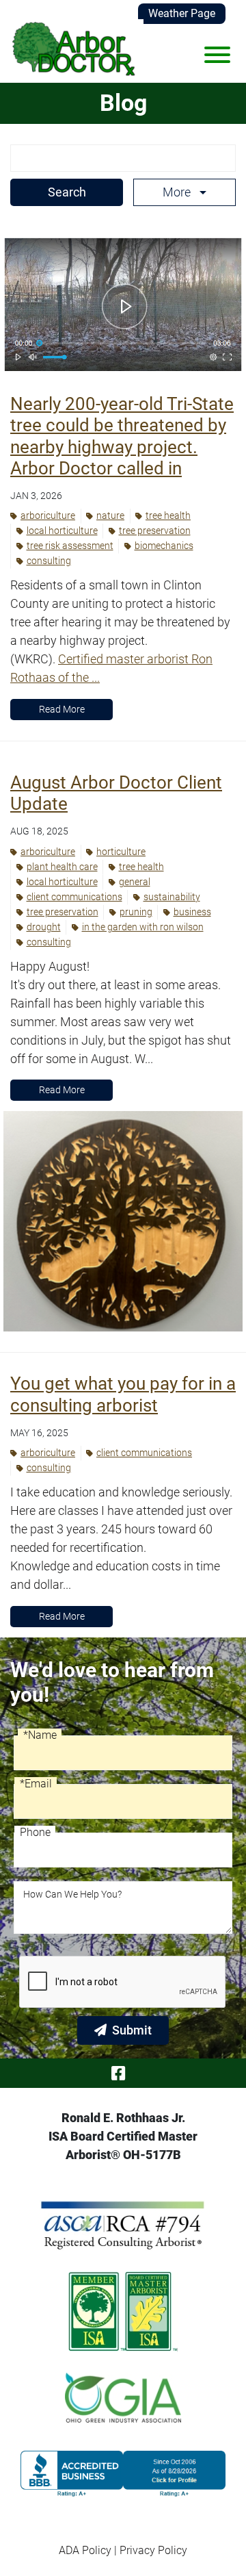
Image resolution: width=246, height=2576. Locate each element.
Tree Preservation (155, 531)
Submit (132, 2030)
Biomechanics (164, 546)
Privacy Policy (153, 2550)
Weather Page (182, 13)
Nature (110, 515)
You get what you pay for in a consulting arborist (123, 1394)
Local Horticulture (62, 531)
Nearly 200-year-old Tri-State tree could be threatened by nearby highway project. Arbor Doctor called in (122, 436)
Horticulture (121, 852)
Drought (44, 927)
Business (192, 912)
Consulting (49, 561)
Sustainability (172, 897)
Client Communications (74, 897)
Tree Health (168, 515)
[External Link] (123, 2474)
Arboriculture (48, 515)
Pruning (136, 912)
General (135, 882)
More (178, 192)
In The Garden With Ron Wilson (143, 927)
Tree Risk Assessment (70, 546)
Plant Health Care (62, 867)
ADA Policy (85, 2550)
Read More (62, 709)
